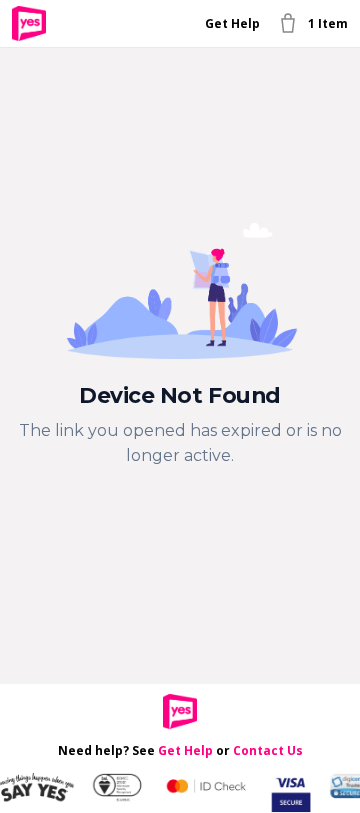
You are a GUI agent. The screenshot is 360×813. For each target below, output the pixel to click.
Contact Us (268, 750)
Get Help (232, 23)
